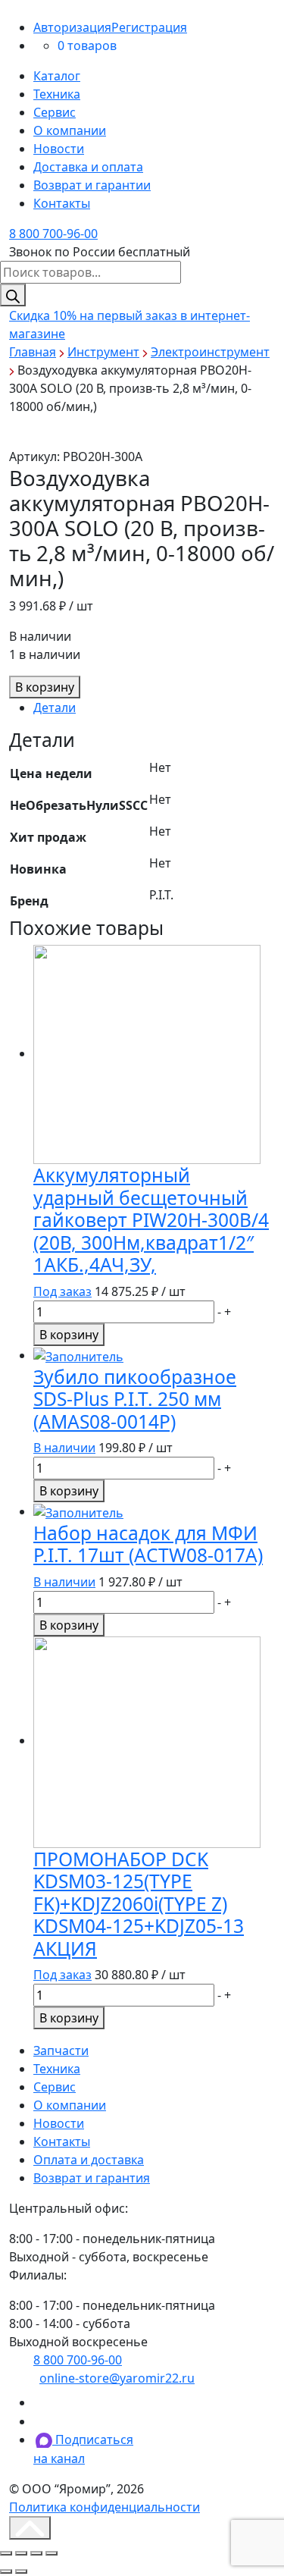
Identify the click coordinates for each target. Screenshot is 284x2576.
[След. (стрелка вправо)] (21, 2571)
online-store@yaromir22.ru (117, 2378)
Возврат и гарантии (92, 185)
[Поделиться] (21, 2553)
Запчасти (61, 2050)
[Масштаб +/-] (51, 2553)
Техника (57, 94)
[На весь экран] (36, 2553)
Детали (55, 708)
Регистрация (149, 27)
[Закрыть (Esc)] (6, 2553)
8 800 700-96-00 (53, 234)
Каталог (57, 76)
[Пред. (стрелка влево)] (6, 2571)
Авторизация (72, 27)
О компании (70, 130)
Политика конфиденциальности (105, 2507)
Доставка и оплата (88, 167)
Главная (33, 352)
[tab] (154, 708)
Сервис (55, 112)
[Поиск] (13, 295)
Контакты (62, 203)
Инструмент (103, 352)
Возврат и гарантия (92, 2178)
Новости (59, 149)
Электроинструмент (210, 352)
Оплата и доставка (89, 2160)
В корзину (45, 687)
